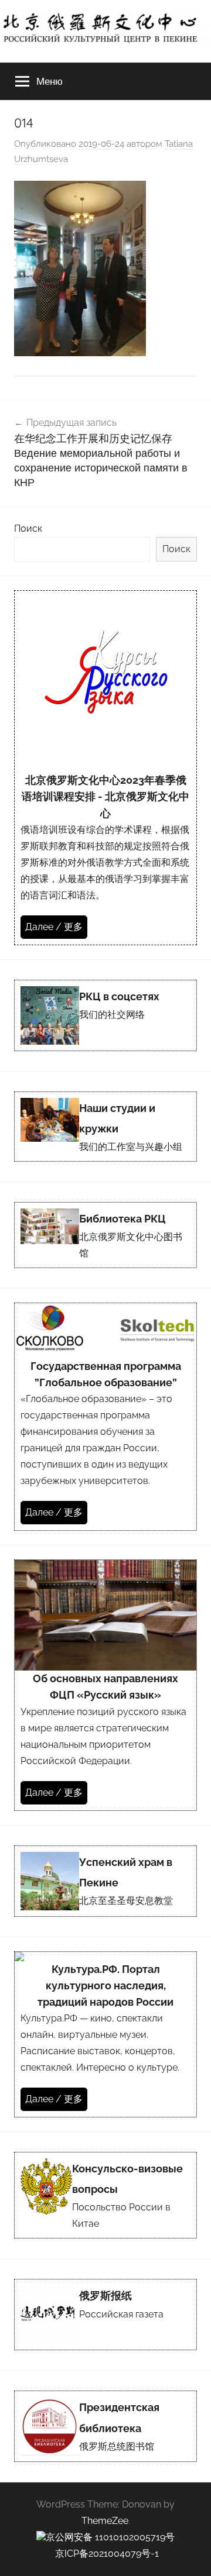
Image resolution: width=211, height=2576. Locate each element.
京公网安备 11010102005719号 (110, 2537)
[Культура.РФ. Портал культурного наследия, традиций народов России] (105, 2034)
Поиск (28, 528)
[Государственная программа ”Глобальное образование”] (105, 1417)
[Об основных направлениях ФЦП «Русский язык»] (105, 1685)
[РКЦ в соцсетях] (105, 1015)
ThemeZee (105, 2521)
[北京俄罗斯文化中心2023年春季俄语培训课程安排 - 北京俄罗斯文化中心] (105, 767)
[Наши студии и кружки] (105, 1127)
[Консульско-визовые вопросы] (105, 2195)
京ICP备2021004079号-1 (107, 2553)
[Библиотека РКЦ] (105, 1235)
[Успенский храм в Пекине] (105, 1881)
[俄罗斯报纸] (105, 2315)
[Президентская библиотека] (105, 2426)
